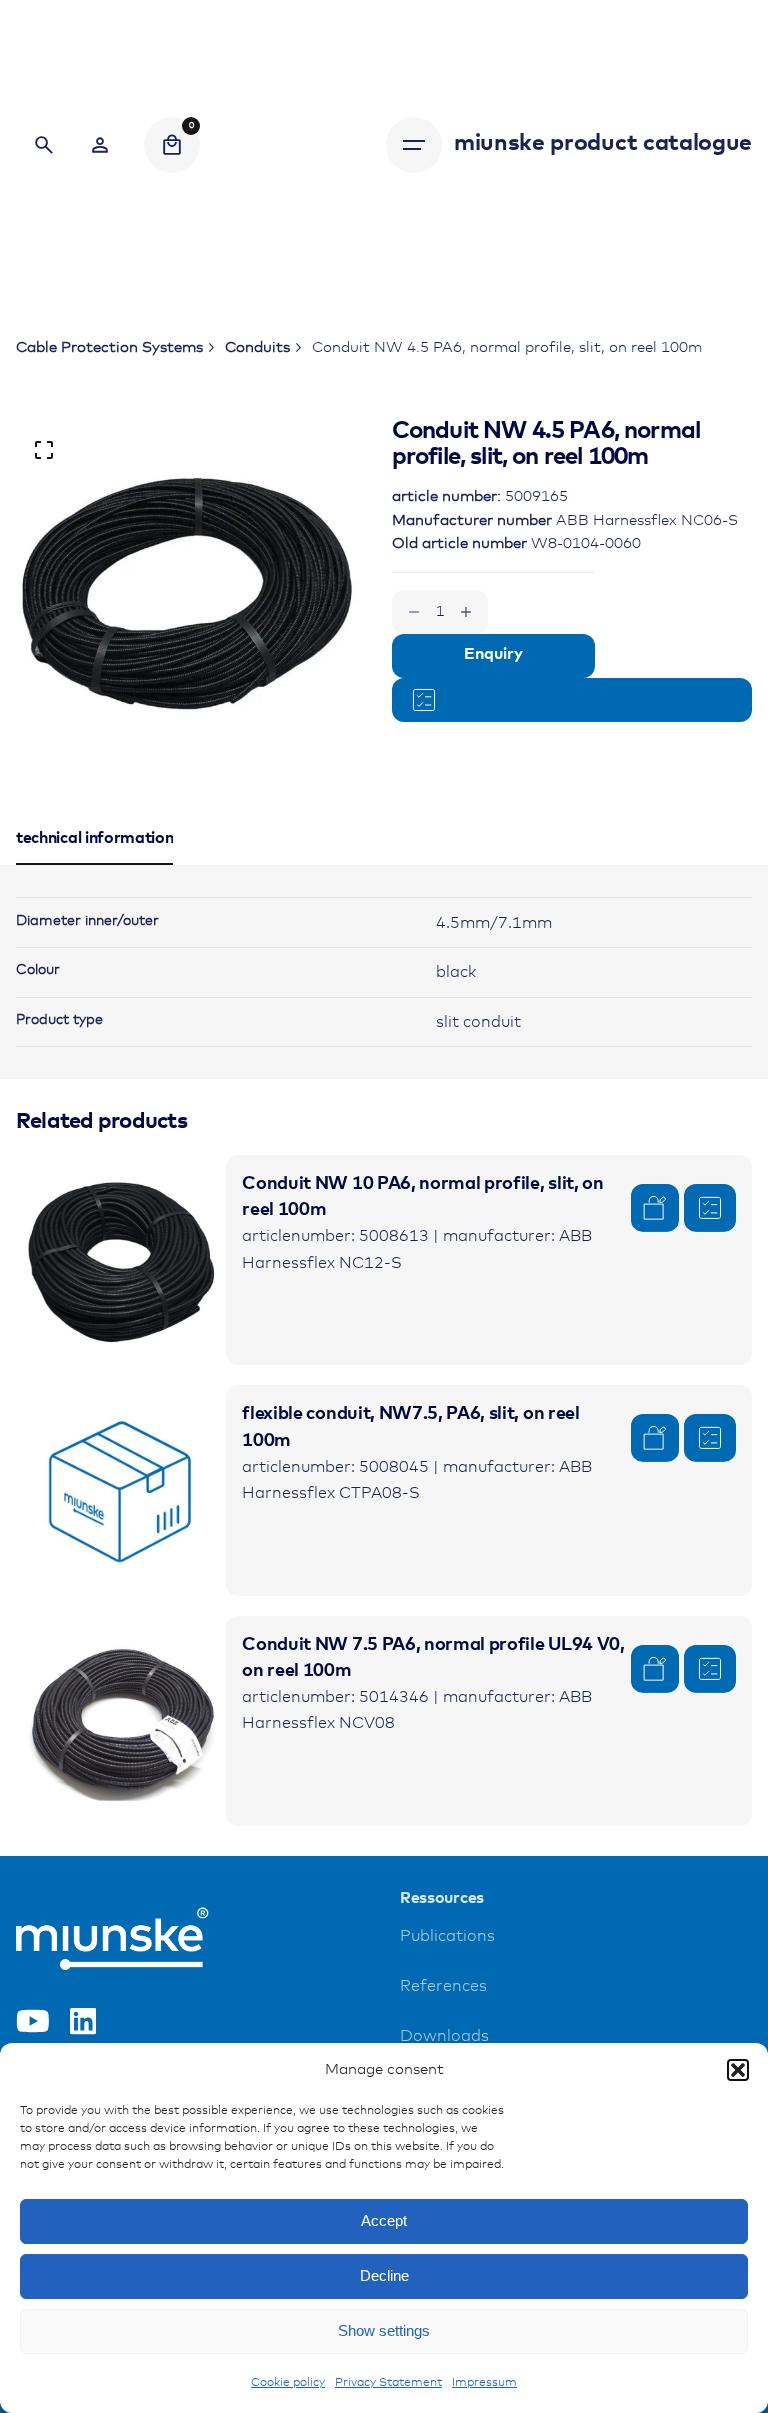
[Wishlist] (100, 145)
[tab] (94, 864)
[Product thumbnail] (121, 1260)
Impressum (484, 2383)
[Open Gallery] (44, 450)
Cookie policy (288, 2383)
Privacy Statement (388, 2383)
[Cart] (172, 145)
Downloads (444, 2036)
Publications (447, 1936)
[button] (738, 2070)
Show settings (384, 2330)
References (443, 1986)
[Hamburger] (414, 145)
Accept (384, 2220)
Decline (384, 2275)
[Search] (44, 145)
